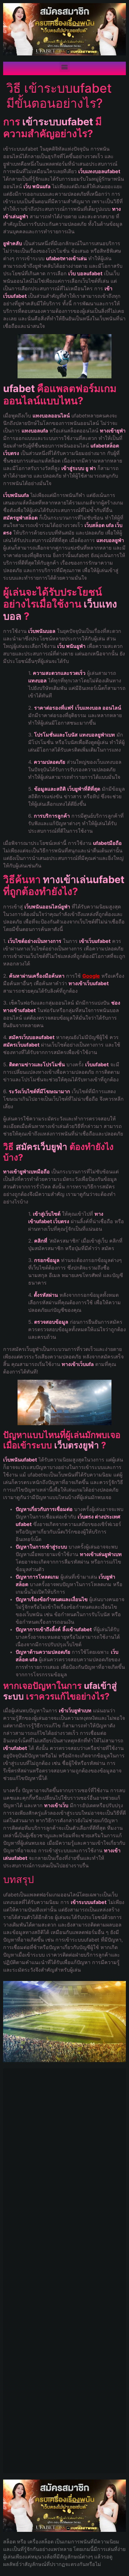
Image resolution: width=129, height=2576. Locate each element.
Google (91, 976)
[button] (65, 67)
